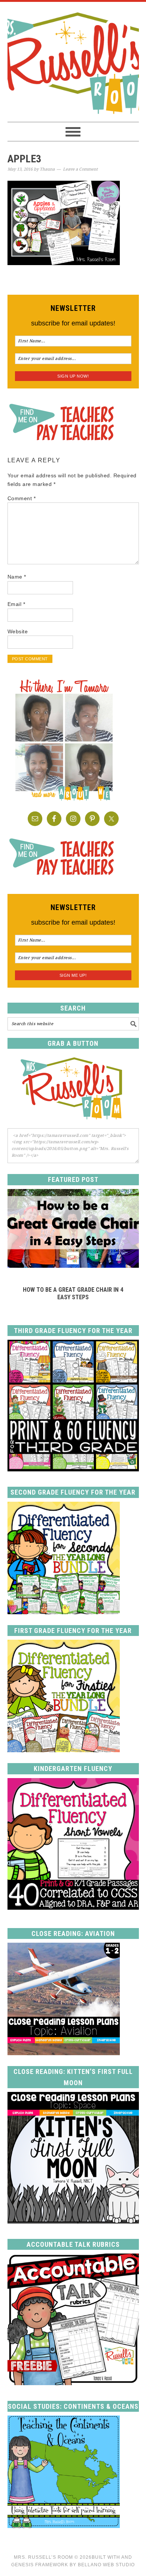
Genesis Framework (40, 2565)
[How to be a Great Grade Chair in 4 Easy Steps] (73, 1266)
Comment (22, 498)
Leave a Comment (80, 169)
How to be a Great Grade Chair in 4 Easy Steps (73, 1293)
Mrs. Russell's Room (73, 62)
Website (18, 631)
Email (16, 604)
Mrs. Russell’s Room (43, 2557)
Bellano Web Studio (106, 2565)
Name (17, 577)
